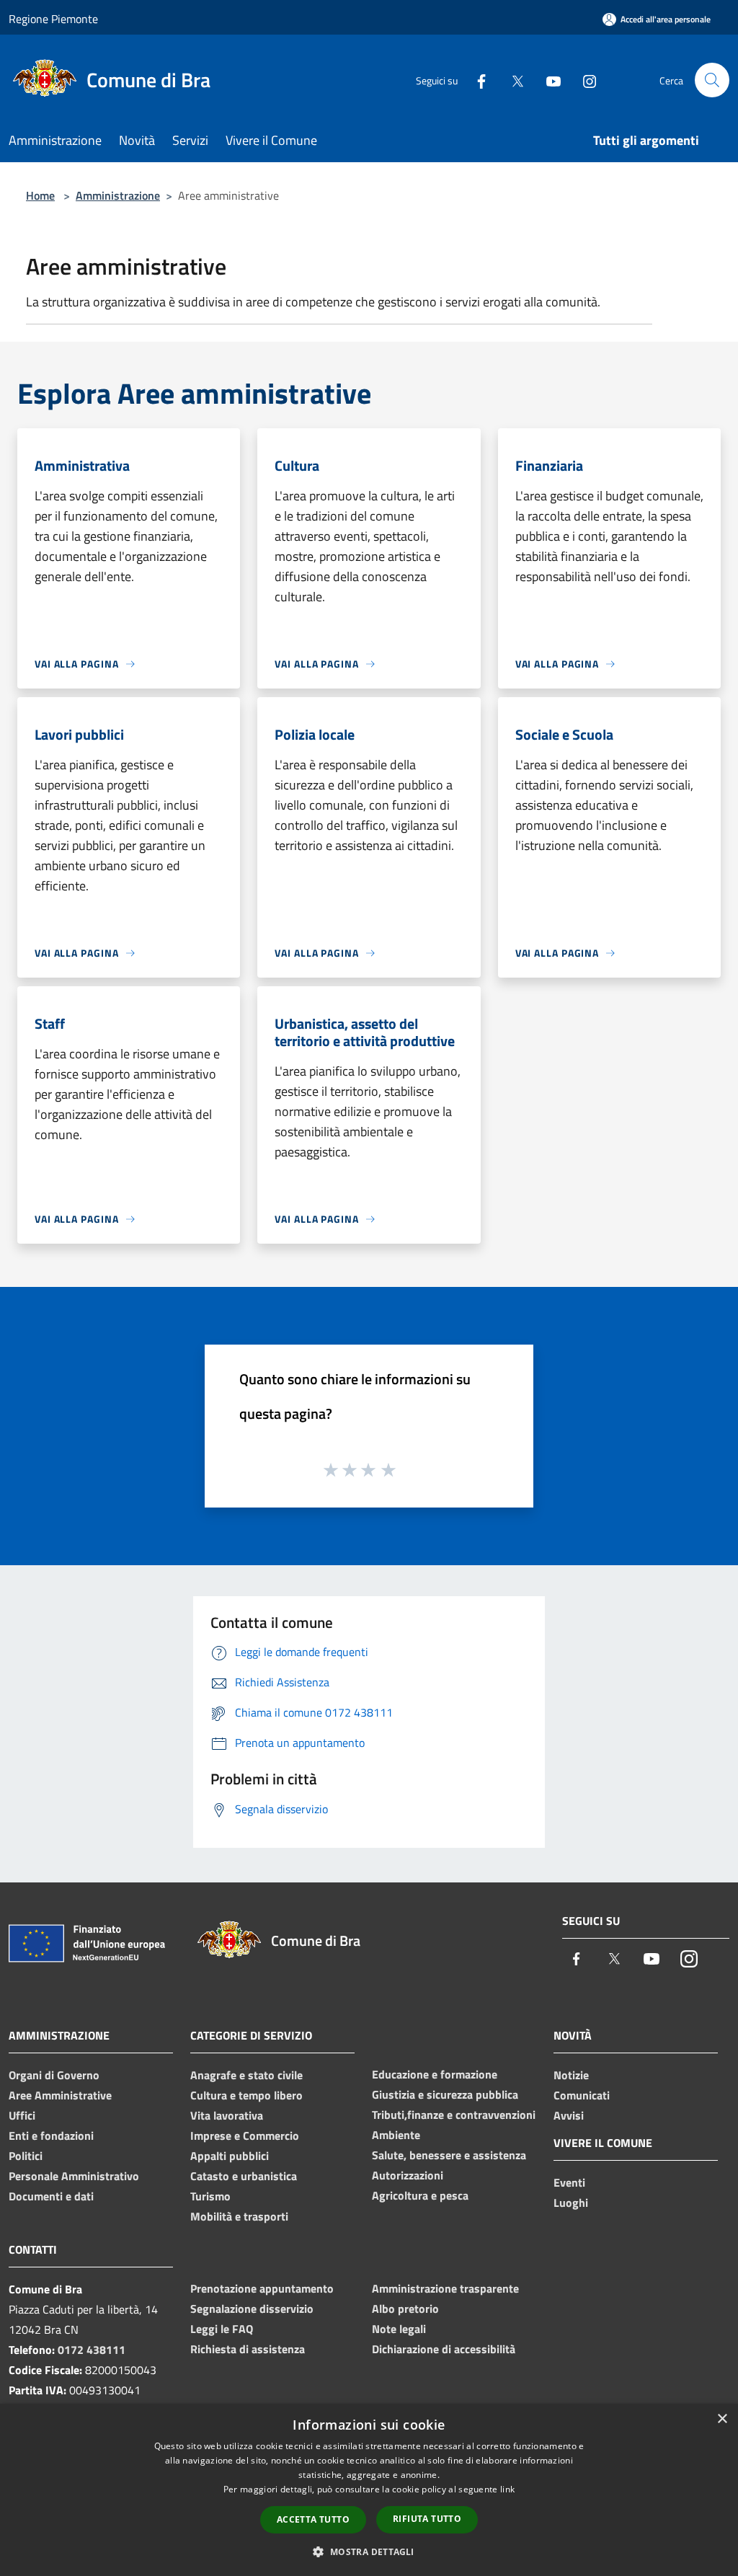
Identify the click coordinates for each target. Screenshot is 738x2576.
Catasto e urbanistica (244, 2176)
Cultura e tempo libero (246, 2095)
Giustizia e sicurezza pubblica (445, 2094)
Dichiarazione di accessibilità (444, 2349)
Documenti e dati (51, 2196)
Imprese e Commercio (245, 2135)
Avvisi (569, 2115)
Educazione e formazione (435, 2074)
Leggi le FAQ (222, 2329)
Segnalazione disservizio (252, 2309)
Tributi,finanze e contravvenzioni (454, 2115)
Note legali (399, 2329)
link (507, 2489)
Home (40, 195)
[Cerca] (712, 80)
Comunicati (582, 2095)
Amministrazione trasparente (445, 2288)
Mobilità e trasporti (239, 2216)
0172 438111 (92, 2350)
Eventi (569, 2182)
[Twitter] (512, 80)
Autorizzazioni (408, 2175)
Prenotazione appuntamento (262, 2288)
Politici (26, 2156)
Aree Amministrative (60, 2095)
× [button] (722, 2419)
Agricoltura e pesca (420, 2195)
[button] (369, 2551)
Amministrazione (118, 195)
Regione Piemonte (53, 19)
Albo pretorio (405, 2309)
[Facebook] (476, 80)
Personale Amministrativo (74, 2176)
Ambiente (396, 2135)
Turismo (210, 2196)
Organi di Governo (54, 2075)
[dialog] (369, 2490)
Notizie (571, 2075)
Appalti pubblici (230, 2156)
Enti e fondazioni (51, 2135)
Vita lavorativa (227, 2115)
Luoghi (571, 2203)
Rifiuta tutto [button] (427, 2519)
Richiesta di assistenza (248, 2349)
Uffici (22, 2115)
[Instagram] (584, 80)
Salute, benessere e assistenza (449, 2155)
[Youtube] (548, 80)
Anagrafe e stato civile (246, 2075)
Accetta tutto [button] (313, 2519)
